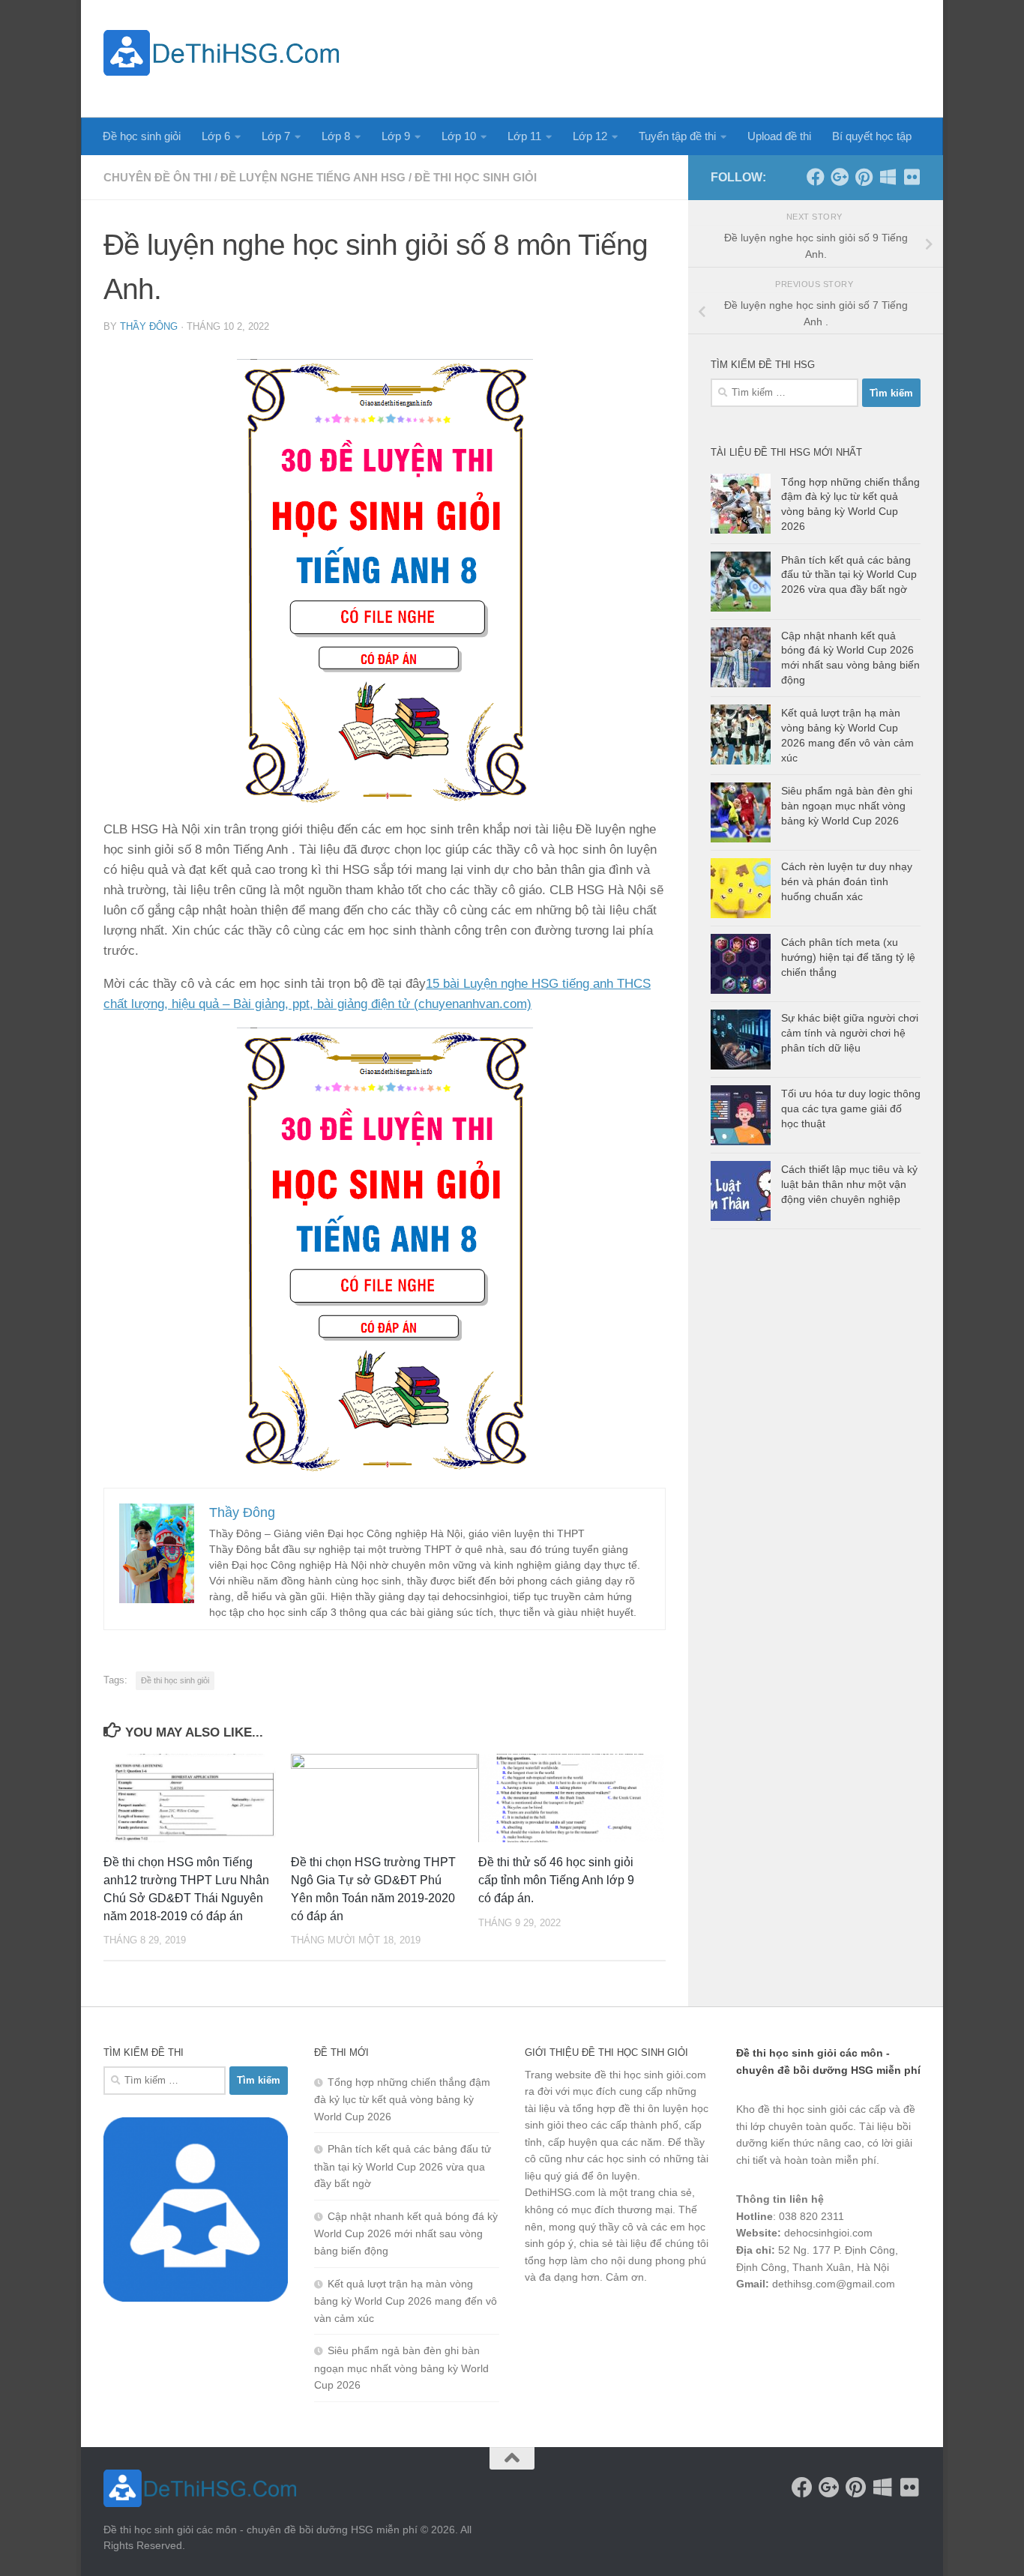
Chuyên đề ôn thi (157, 177)
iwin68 (894, 2323)
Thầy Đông (149, 326)
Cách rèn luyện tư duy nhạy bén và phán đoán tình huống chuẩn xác (847, 881)
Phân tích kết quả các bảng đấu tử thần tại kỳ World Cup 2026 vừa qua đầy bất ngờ (849, 574)
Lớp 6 (216, 136)
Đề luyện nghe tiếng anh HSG (313, 177)
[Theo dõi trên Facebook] (816, 177)
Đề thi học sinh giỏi (476, 177)
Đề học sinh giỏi (142, 136)
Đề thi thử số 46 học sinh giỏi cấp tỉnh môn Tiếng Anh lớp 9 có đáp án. (556, 1880)
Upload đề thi (779, 136)
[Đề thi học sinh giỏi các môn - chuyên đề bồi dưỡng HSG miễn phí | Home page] (221, 53)
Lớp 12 (590, 136)
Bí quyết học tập (872, 136)
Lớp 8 (336, 136)
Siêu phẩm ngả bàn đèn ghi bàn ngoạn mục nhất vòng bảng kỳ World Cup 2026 (847, 805)
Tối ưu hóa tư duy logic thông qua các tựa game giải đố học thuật (851, 1108)
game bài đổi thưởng (820, 2323)
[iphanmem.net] (912, 177)
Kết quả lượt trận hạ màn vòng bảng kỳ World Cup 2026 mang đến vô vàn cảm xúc (406, 2301)
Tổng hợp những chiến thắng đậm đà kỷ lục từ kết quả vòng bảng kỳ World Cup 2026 (402, 2099)
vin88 (749, 2323)
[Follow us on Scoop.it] (888, 177)
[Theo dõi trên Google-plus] (840, 177)
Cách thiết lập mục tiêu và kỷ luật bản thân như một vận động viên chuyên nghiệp (849, 1184)
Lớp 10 (459, 136)
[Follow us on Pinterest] (864, 177)
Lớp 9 (396, 136)
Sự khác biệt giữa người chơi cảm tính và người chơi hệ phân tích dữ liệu (850, 1032)
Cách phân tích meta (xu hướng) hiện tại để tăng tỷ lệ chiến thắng (848, 957)
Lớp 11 (524, 136)
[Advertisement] (648, 56)
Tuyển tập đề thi (677, 136)
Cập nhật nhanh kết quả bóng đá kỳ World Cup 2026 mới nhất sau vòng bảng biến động (406, 2233)
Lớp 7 (276, 136)
